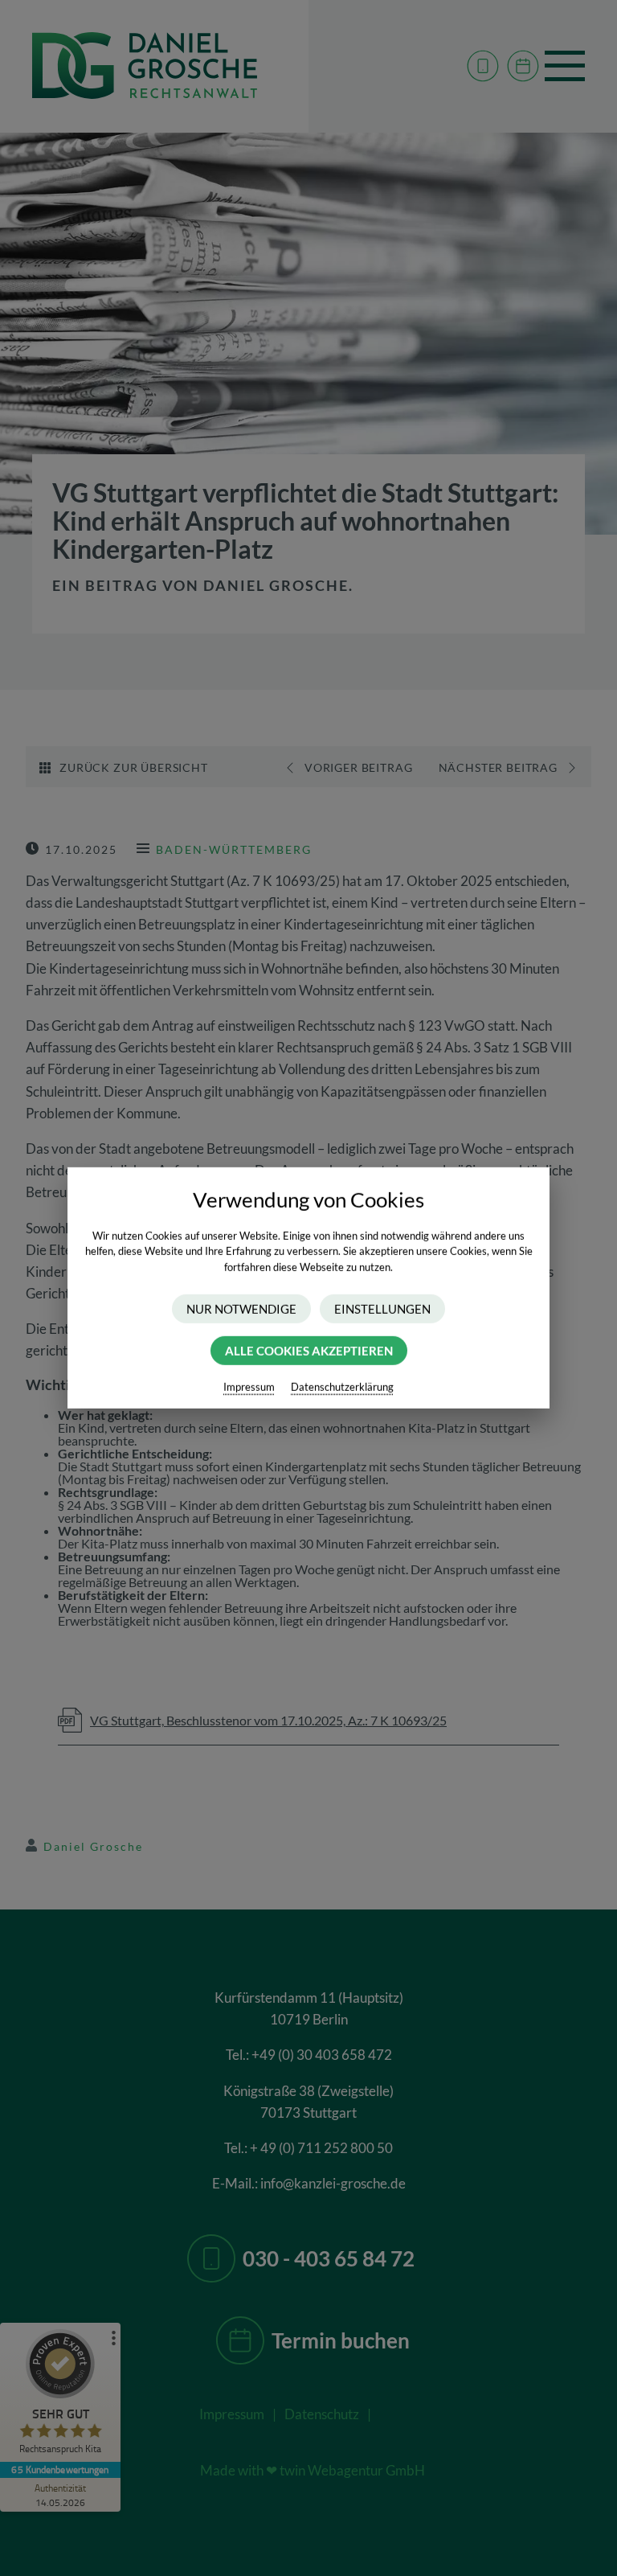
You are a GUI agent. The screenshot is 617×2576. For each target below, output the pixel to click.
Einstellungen (382, 1309)
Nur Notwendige (241, 1309)
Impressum (249, 1387)
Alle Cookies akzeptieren (309, 1351)
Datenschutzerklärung (342, 1387)
